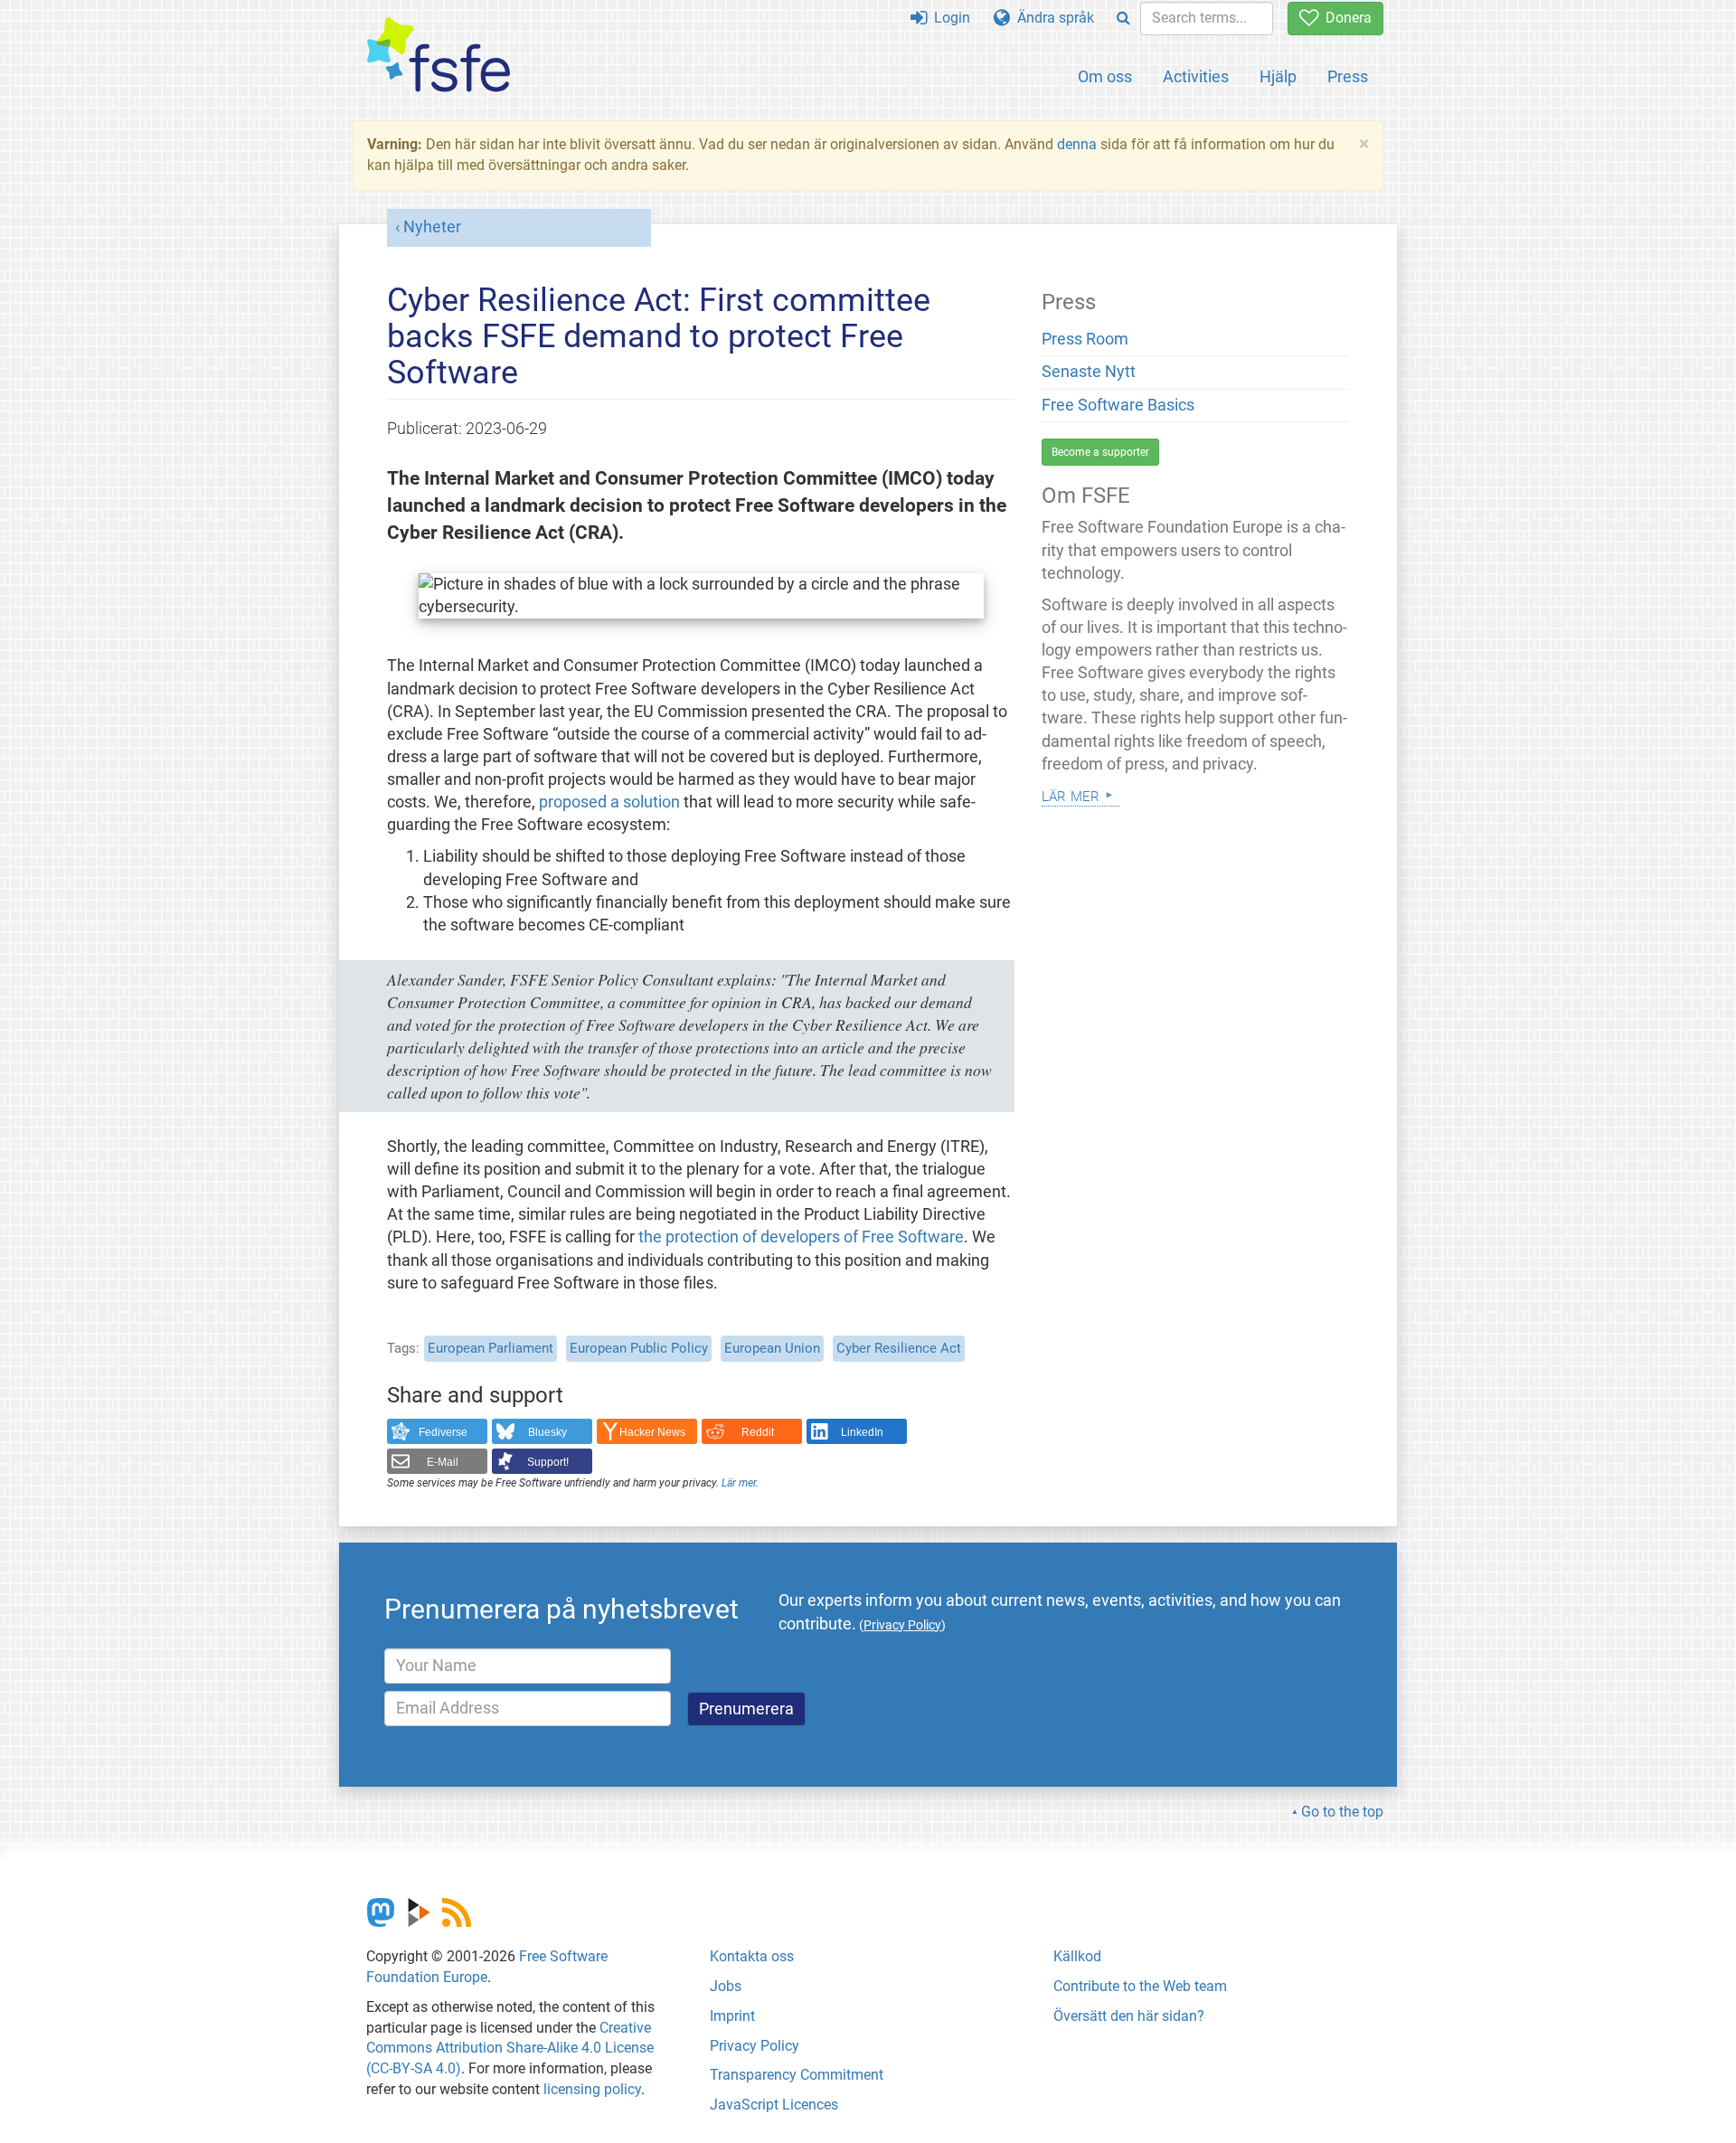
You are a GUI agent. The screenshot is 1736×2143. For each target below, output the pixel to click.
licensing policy (592, 2089)
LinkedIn (862, 1432)
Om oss (1105, 76)
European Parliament (491, 1348)
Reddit (758, 1432)
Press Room (1085, 339)
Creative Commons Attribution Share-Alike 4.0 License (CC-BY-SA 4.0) (510, 2049)
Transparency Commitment (797, 2075)
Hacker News (652, 1432)
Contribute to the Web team (1140, 1986)
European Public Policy (639, 1348)
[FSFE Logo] (439, 56)
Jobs (726, 1986)
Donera (1345, 18)
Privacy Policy (755, 2046)
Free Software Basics (1118, 405)
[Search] (1123, 19)
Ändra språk (1052, 18)
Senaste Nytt (1089, 372)
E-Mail (443, 1462)
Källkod (1077, 1956)
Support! (548, 1462)
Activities (1196, 76)
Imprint (732, 2016)
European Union (772, 1348)
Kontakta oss (752, 1956)
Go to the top (1342, 1812)
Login (948, 18)
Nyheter (432, 227)
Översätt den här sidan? (1129, 2016)
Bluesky (547, 1432)
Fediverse (443, 1432)
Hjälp (1278, 76)
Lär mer (739, 1483)
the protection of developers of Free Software (801, 1237)
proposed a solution (609, 802)
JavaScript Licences (774, 2105)
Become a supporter (1100, 452)
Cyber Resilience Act (899, 1348)
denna (1077, 144)
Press (1348, 76)
